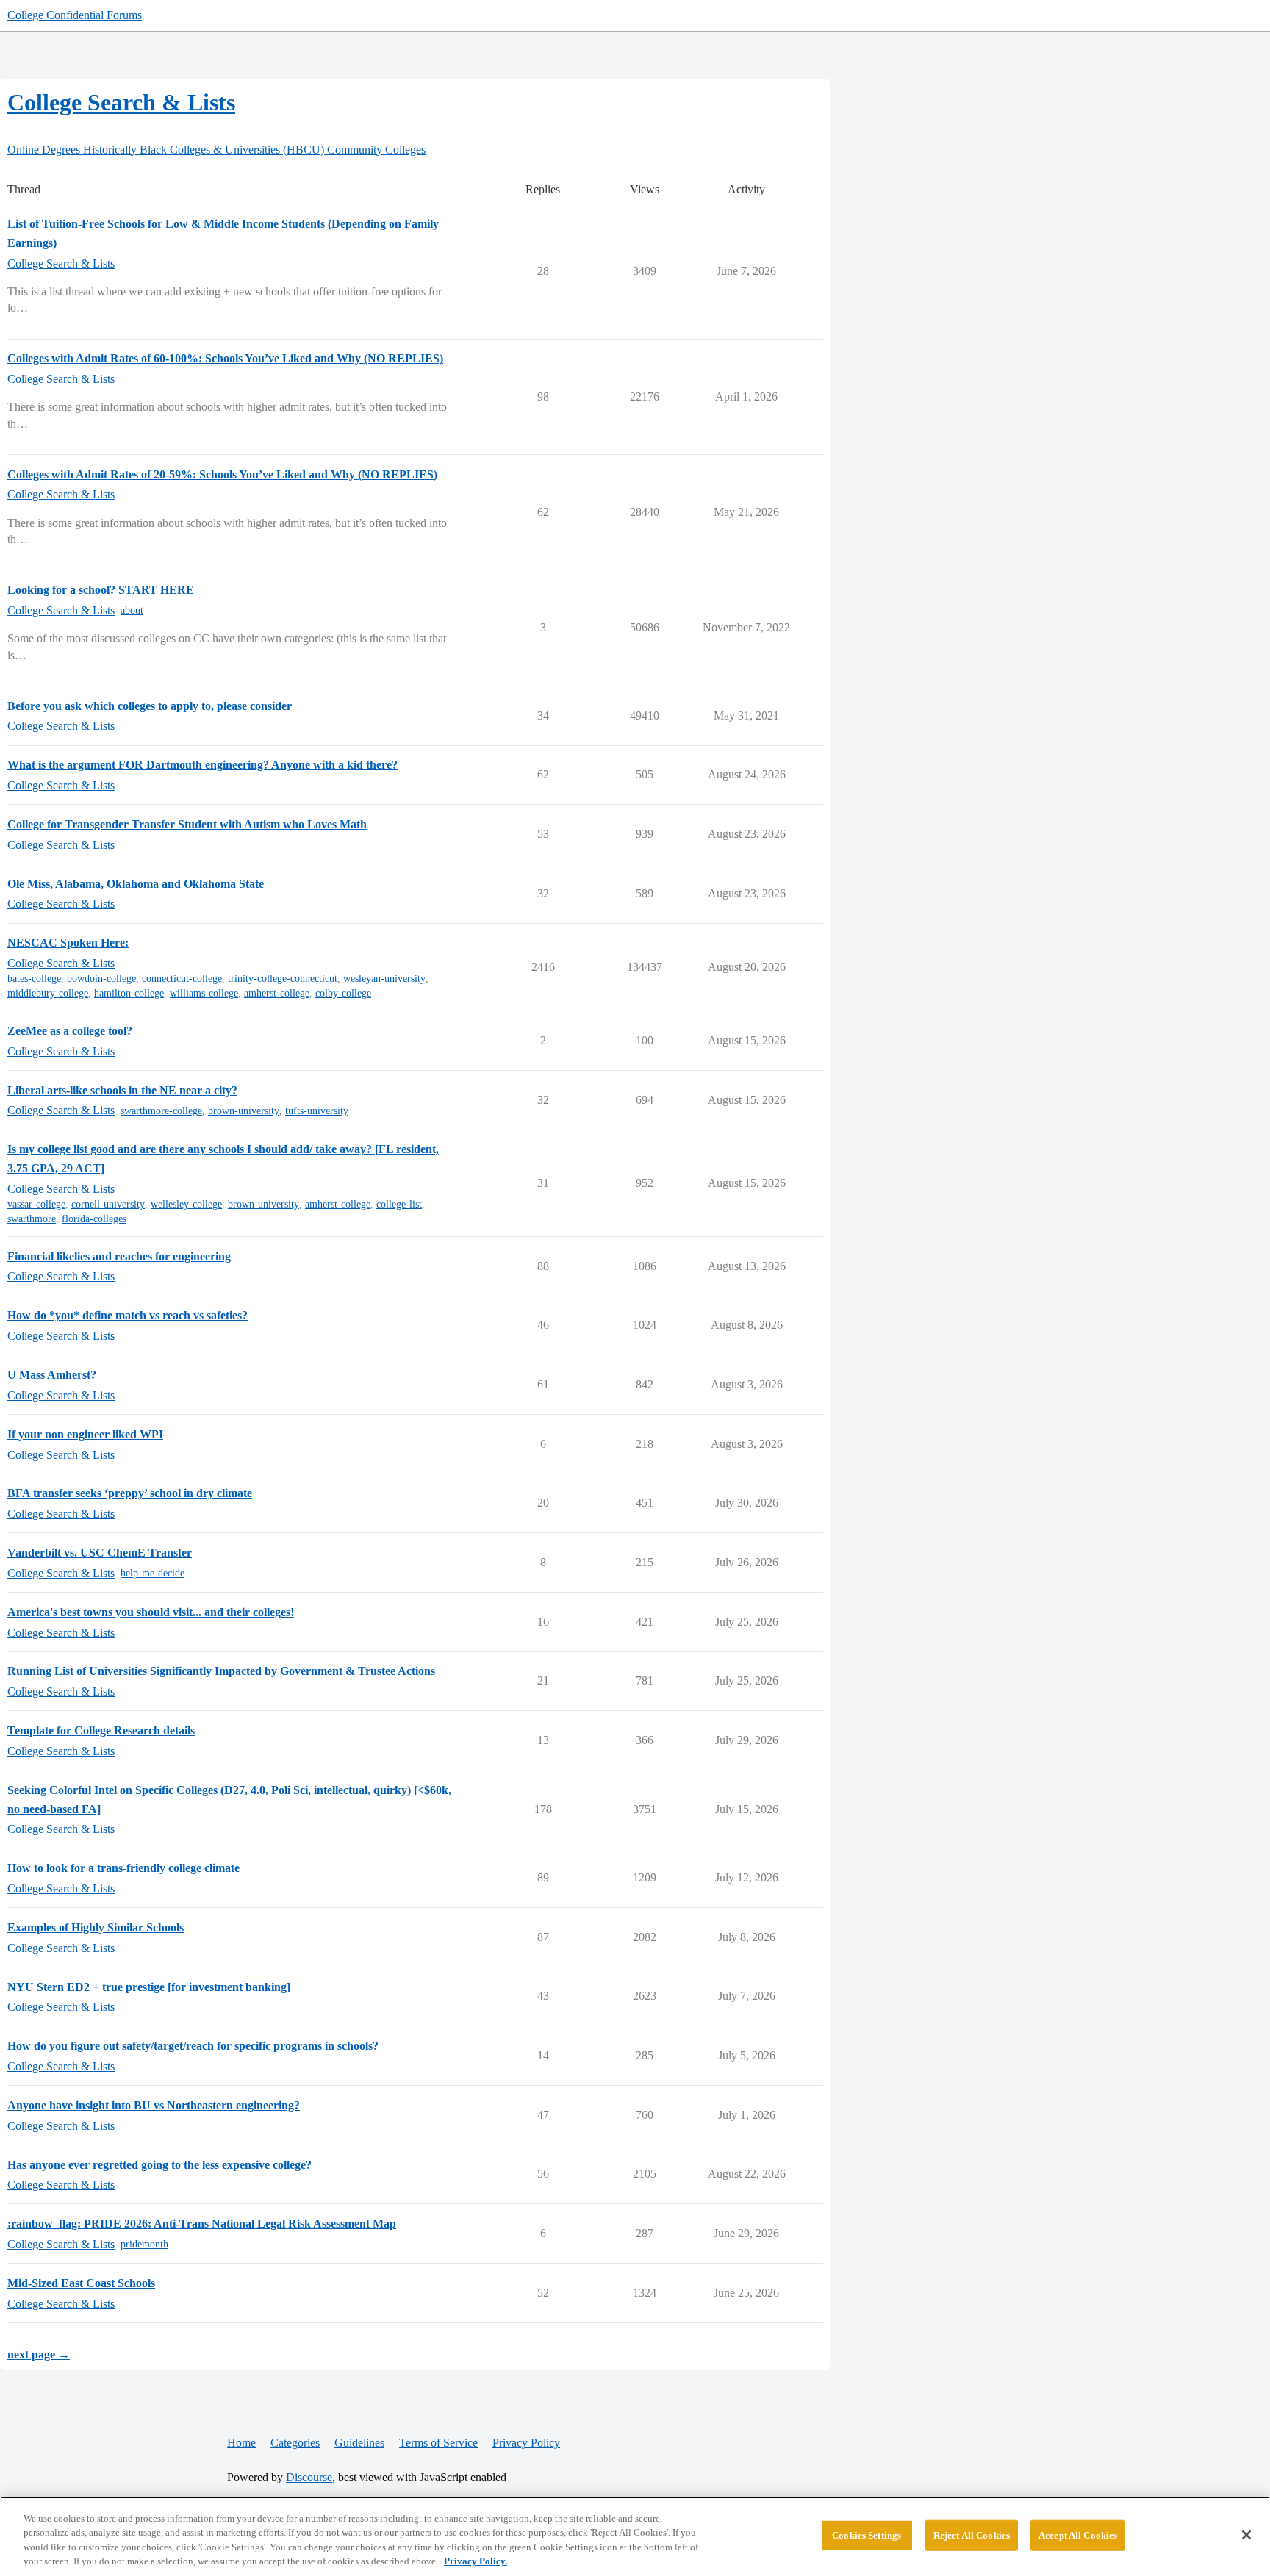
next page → (39, 2354)
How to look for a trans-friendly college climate (123, 1868)
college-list (399, 1204)
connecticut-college (182, 979)
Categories (295, 2443)
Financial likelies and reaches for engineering (119, 1256)
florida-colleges (94, 1219)
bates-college (34, 979)
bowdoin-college (101, 979)
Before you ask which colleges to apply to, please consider (150, 706)
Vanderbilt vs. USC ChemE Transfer (100, 1553)
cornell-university (108, 1204)
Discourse (309, 2477)
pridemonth (144, 2244)
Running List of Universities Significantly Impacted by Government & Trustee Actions (221, 1671)
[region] (635, 2536)
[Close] (1246, 2535)
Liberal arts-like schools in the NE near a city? (122, 1090)
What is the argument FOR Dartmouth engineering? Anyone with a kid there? (202, 765)
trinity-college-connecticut (283, 979)
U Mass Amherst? (52, 1375)
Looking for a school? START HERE (101, 590)
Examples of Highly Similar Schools (96, 1927)
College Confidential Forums (75, 15)
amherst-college (277, 993)
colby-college (343, 993)
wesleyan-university (384, 979)
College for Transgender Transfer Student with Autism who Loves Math (187, 824)
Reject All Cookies (972, 2535)
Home (241, 2443)
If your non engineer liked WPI (85, 1434)
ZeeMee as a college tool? (70, 1031)
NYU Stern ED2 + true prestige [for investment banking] (149, 1987)
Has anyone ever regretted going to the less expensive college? (159, 2165)
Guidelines (359, 2443)
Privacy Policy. (476, 2561)
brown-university (244, 1111)
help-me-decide (153, 1573)
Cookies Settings (867, 2535)
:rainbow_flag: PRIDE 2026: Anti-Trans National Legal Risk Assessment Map (202, 2224)
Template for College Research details (101, 1730)
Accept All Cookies (1078, 2535)
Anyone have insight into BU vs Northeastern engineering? (154, 2105)
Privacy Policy (526, 2443)
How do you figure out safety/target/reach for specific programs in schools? (193, 2046)
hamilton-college (129, 993)
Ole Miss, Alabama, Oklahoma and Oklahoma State (136, 884)
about (132, 610)
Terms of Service (438, 2443)
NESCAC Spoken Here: (68, 943)
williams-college (204, 993)
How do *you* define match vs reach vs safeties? (128, 1315)
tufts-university (317, 1111)
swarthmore (32, 1219)
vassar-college (36, 1204)
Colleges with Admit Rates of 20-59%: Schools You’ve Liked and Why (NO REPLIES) (222, 474)
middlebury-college (48, 993)
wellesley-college (186, 1204)
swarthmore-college (161, 1111)
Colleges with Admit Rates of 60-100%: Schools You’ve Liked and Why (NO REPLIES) (225, 358)
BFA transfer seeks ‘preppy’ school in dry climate (130, 1493)
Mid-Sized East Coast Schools (81, 2283)
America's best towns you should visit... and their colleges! (151, 1612)
